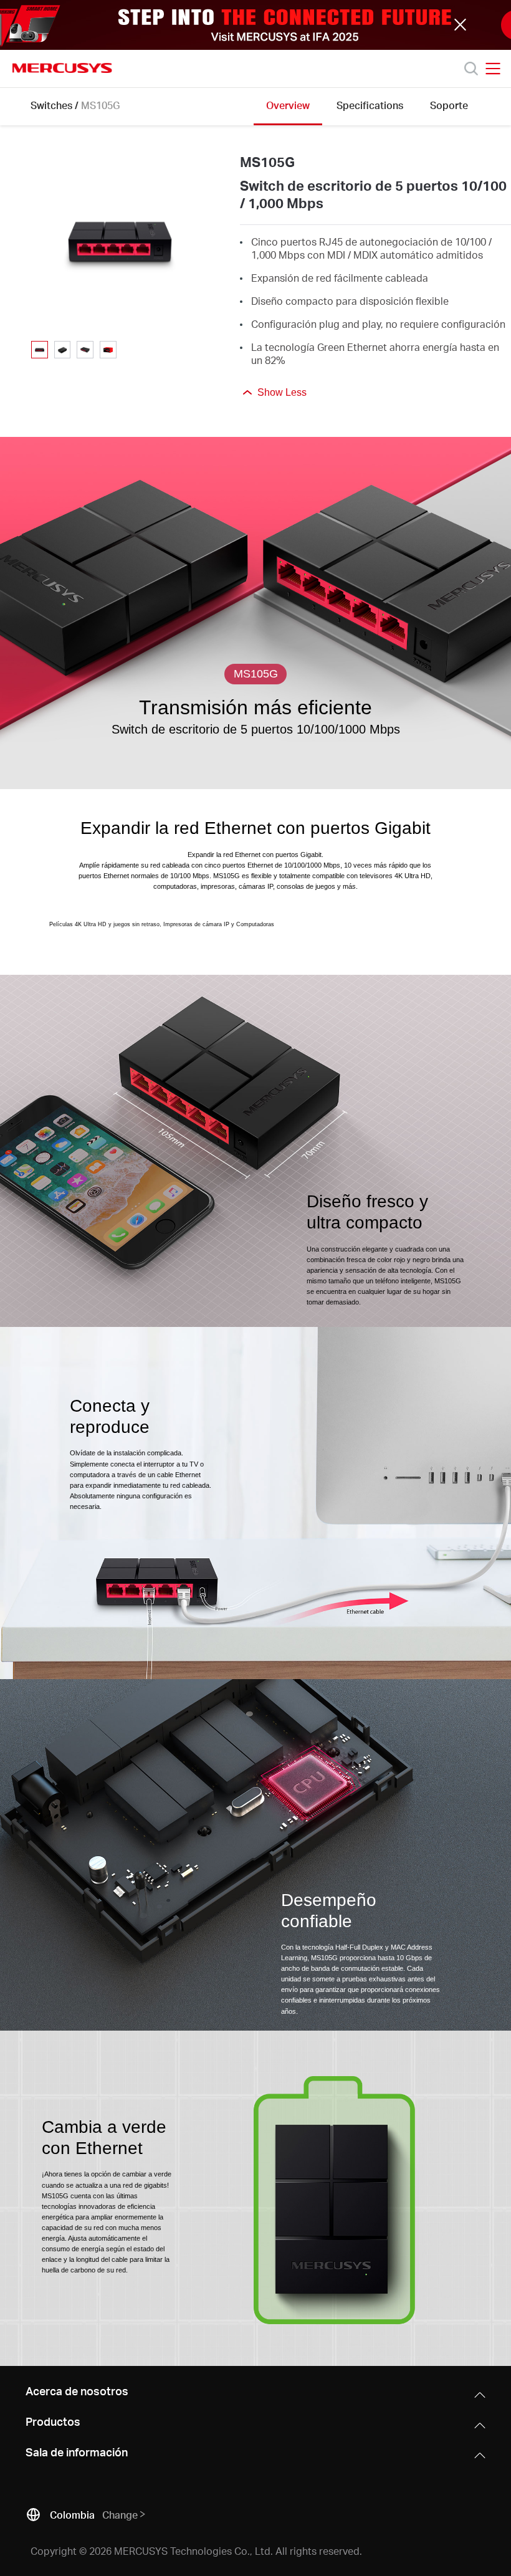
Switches (51, 105)
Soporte (449, 105)
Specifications (370, 105)
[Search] (471, 69)
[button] (255, 25)
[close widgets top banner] (461, 25)
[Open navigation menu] (493, 69)
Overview (288, 105)
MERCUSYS (62, 68)
